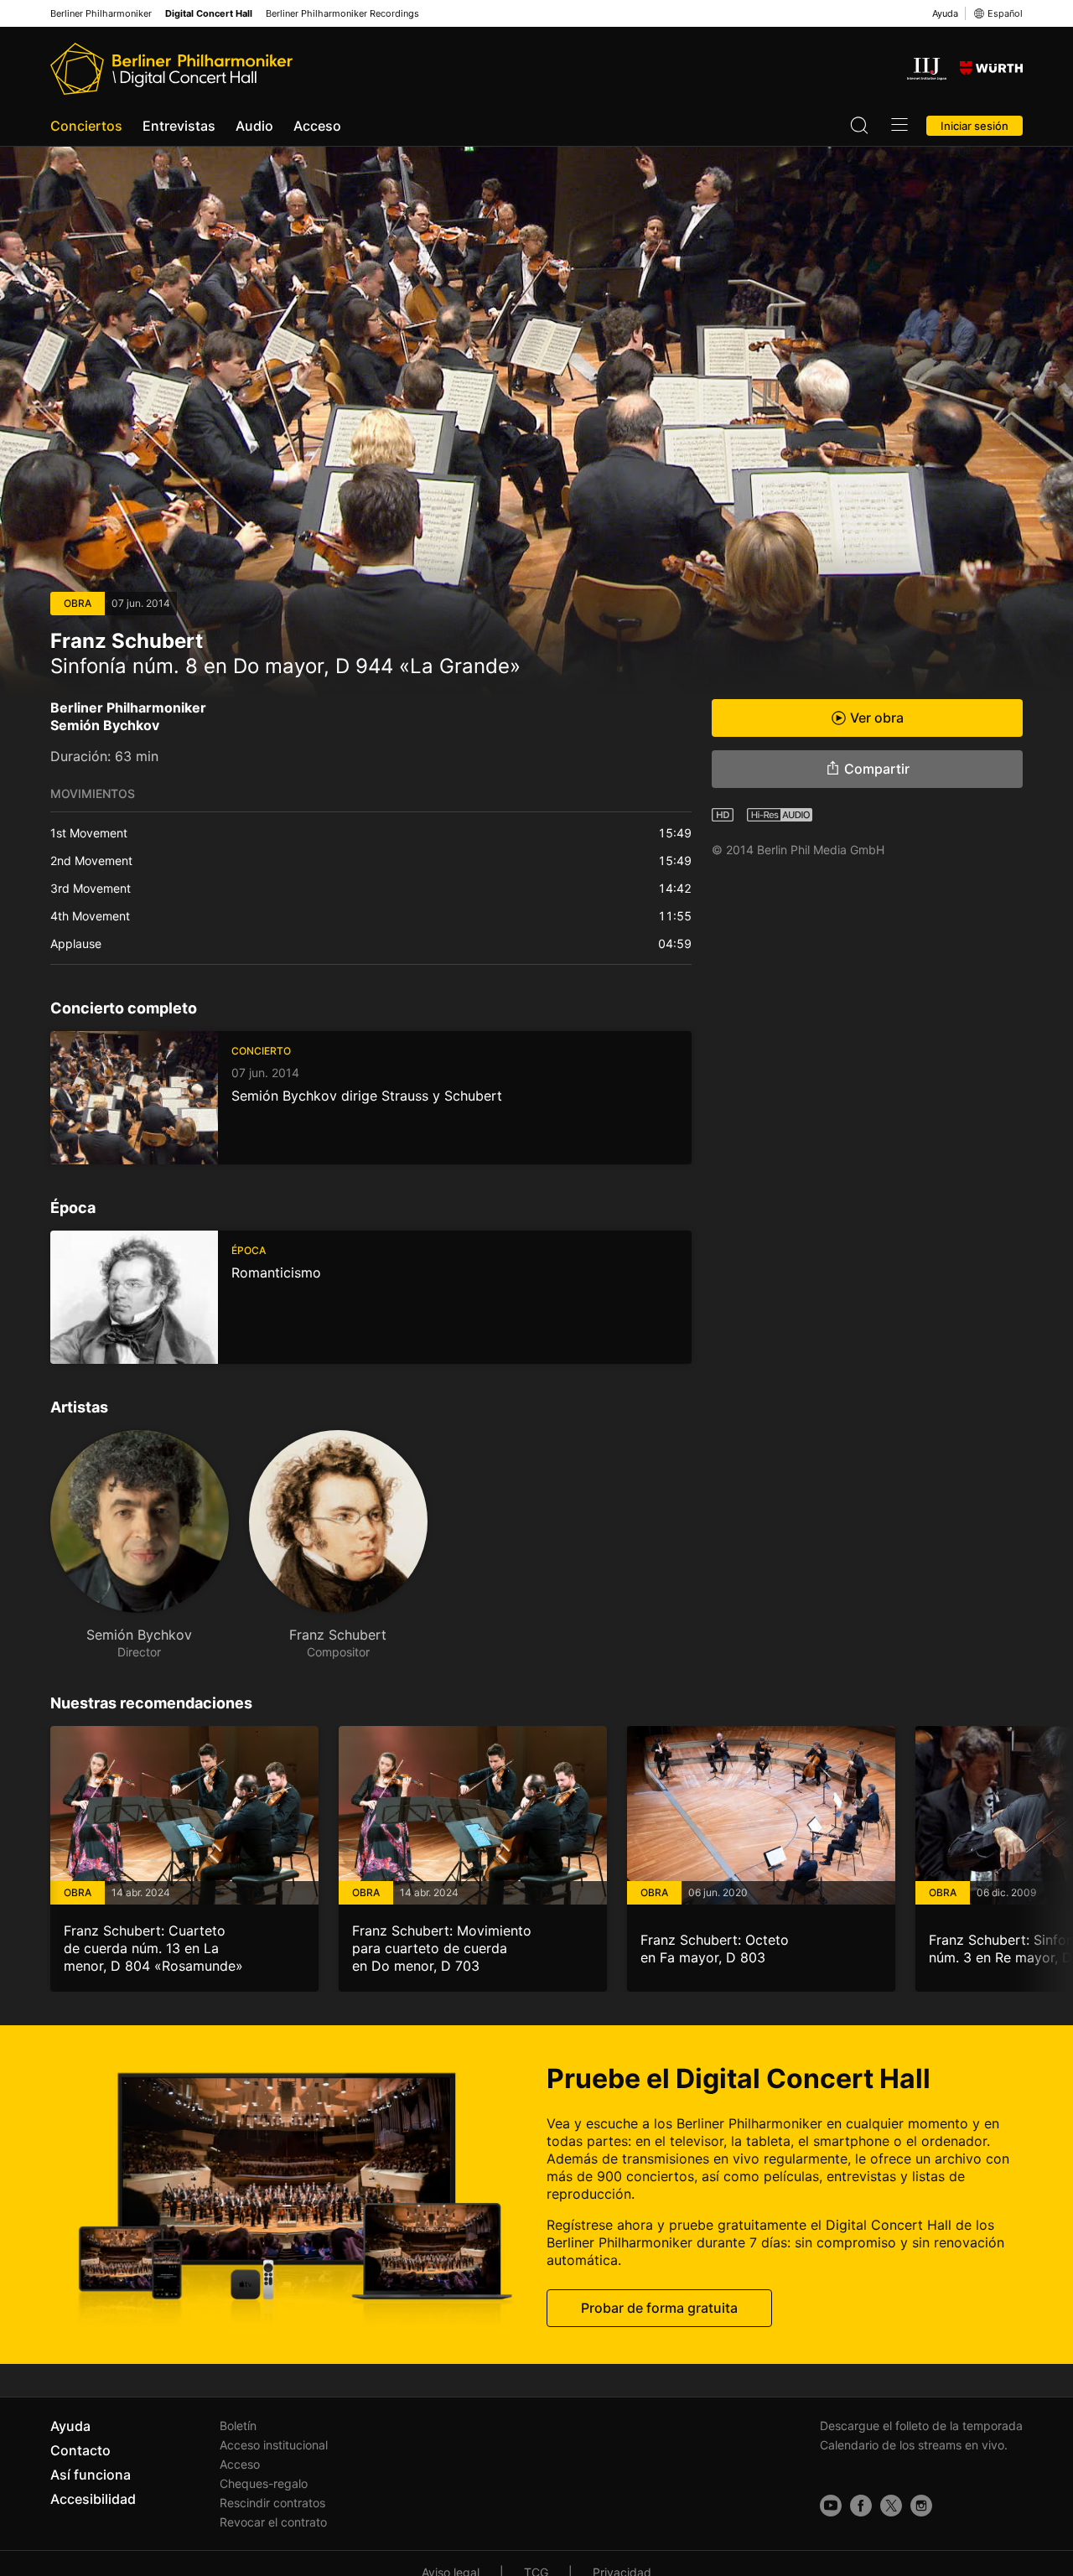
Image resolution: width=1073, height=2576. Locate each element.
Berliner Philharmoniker (101, 14)
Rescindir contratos (272, 2503)
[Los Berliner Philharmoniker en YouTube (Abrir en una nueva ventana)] (831, 2506)
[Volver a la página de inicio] (171, 69)
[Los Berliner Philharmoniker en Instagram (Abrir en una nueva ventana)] (921, 2506)
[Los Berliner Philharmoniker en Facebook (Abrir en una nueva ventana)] (861, 2506)
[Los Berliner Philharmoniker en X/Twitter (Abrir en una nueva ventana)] (891, 2506)
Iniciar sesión (975, 126)
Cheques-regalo (264, 2483)
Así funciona (91, 2475)
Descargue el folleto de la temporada (921, 2426)
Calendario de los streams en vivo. (914, 2445)
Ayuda (945, 13)
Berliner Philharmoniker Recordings (342, 14)
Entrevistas (179, 126)
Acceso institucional (274, 2445)
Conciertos (86, 126)
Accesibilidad (93, 2499)
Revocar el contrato (273, 2522)
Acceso (317, 126)
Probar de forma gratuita (659, 2307)
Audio (254, 126)
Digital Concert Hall (209, 14)
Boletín (238, 2426)
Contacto (80, 2450)
